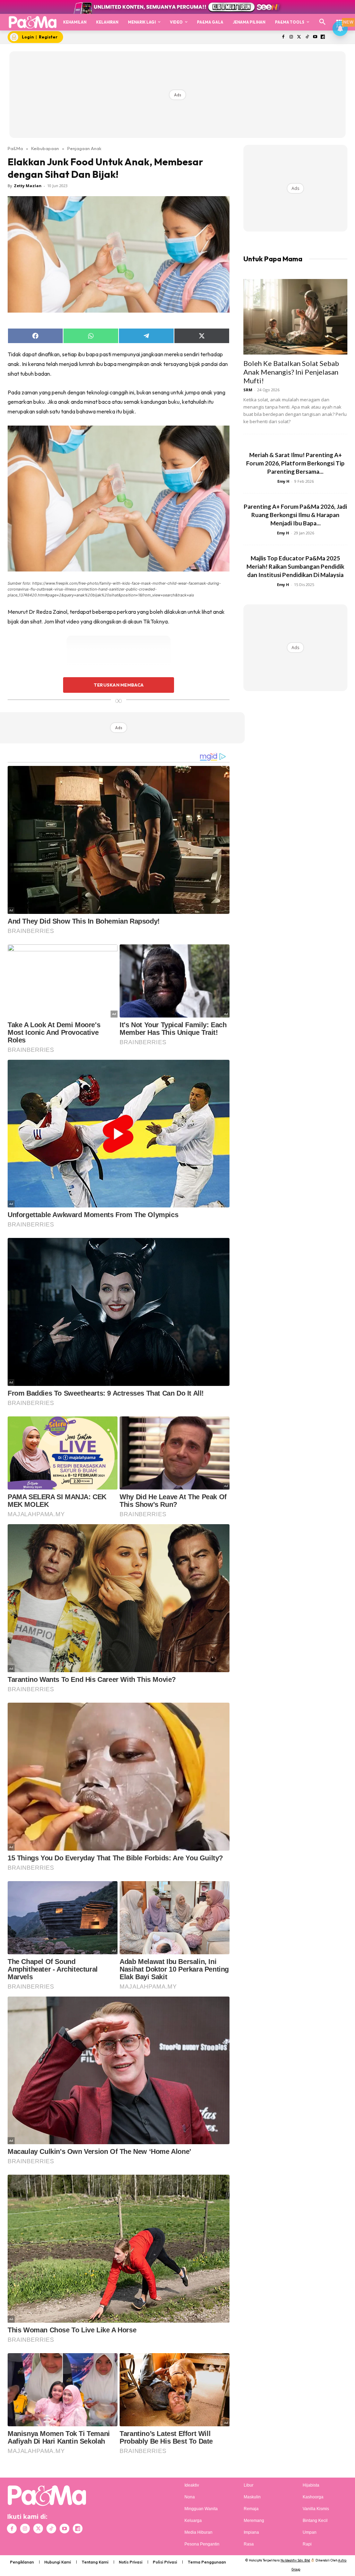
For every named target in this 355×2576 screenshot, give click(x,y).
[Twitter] (299, 37)
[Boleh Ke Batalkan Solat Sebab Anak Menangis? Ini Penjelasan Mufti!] (295, 317)
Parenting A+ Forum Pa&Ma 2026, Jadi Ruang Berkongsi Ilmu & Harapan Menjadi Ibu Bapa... (295, 515)
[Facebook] (283, 37)
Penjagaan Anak (84, 148)
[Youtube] (315, 37)
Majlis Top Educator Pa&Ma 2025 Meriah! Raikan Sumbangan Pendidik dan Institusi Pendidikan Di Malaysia (295, 566)
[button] (322, 22)
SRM (248, 390)
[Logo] (33, 22)
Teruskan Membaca (119, 685)
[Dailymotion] (323, 37)
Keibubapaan (45, 148)
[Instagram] (291, 37)
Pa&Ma (15, 148)
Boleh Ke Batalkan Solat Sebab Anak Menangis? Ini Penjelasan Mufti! (291, 372)
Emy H (283, 481)
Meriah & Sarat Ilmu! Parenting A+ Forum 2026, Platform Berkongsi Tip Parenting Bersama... (295, 463)
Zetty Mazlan (28, 186)
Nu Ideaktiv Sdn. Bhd (295, 2560)
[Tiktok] (307, 37)
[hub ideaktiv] (340, 19)
